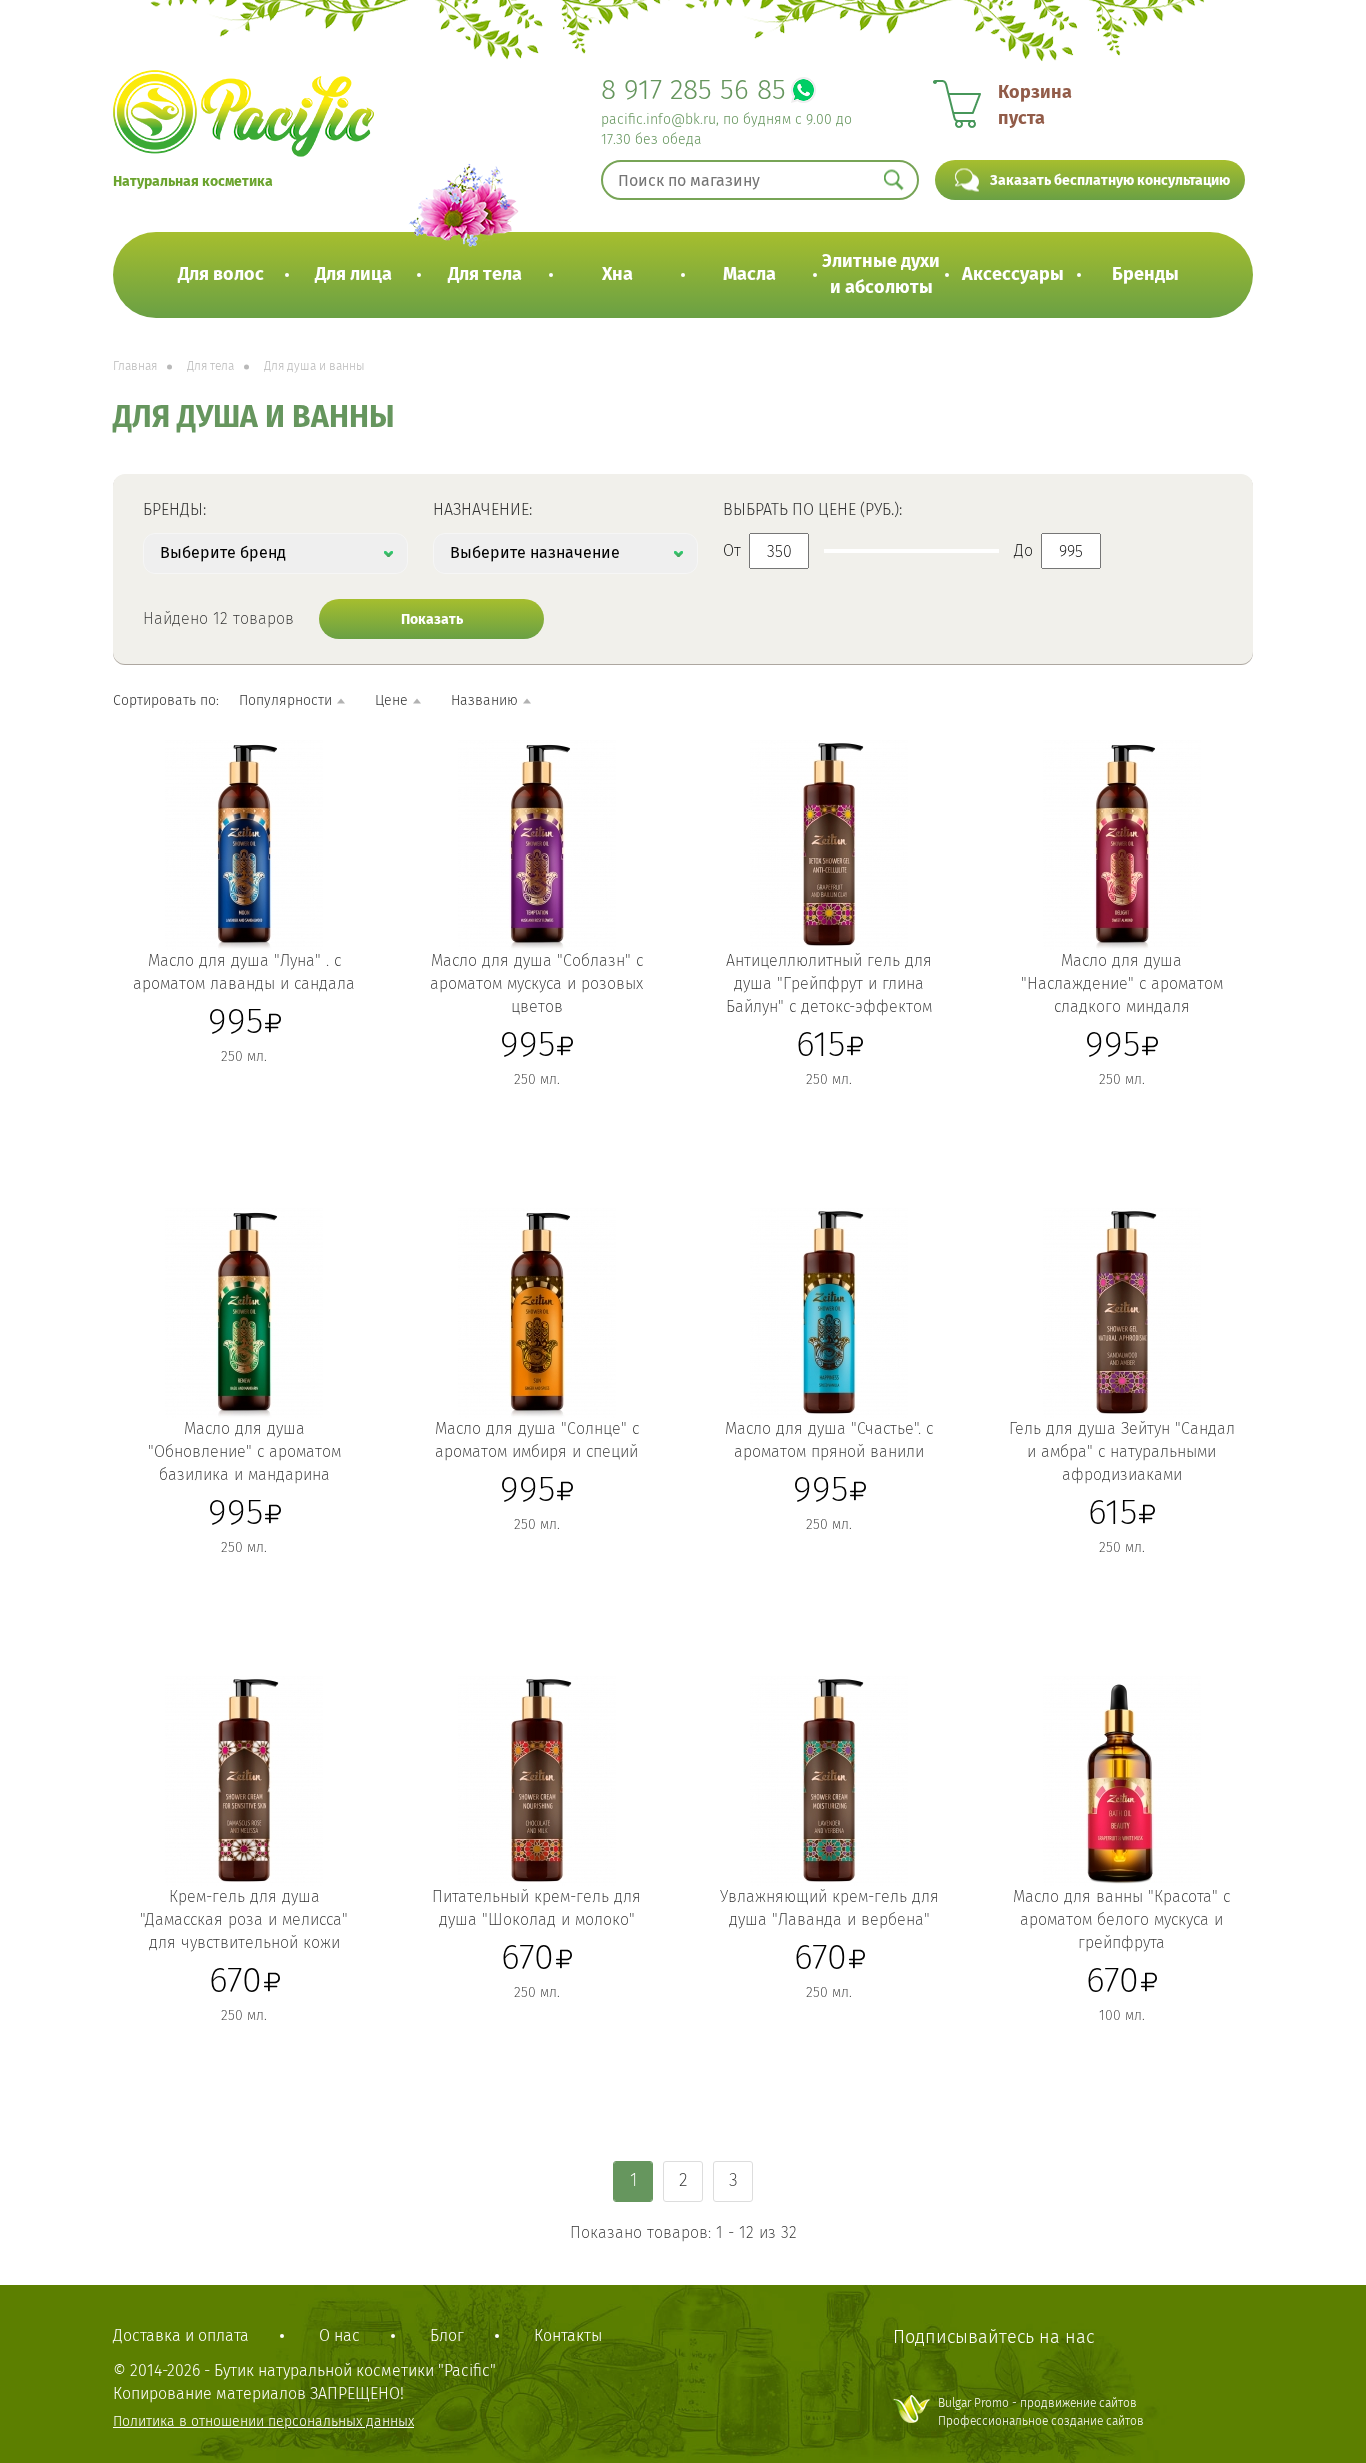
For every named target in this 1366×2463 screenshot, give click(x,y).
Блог (447, 2335)
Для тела (485, 274)
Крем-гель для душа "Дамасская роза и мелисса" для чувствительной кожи (244, 1919)
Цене (391, 700)
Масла (749, 274)
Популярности (285, 700)
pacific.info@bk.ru (658, 119)
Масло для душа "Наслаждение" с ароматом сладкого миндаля (1122, 983)
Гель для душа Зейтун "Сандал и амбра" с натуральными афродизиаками (1122, 1451)
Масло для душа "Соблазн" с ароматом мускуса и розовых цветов (536, 983)
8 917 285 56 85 (693, 89)
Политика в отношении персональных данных (263, 2421)
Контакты (568, 2335)
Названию (484, 700)
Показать (432, 619)
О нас (339, 2335)
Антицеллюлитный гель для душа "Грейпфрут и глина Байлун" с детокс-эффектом (829, 983)
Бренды (1145, 274)
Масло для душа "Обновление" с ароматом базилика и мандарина (244, 1451)
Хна (617, 274)
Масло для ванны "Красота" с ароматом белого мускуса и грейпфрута (1121, 1919)
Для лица (353, 274)
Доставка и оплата (181, 2335)
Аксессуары (1013, 274)
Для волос (221, 274)
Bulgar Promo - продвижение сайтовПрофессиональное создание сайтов (1041, 2411)
